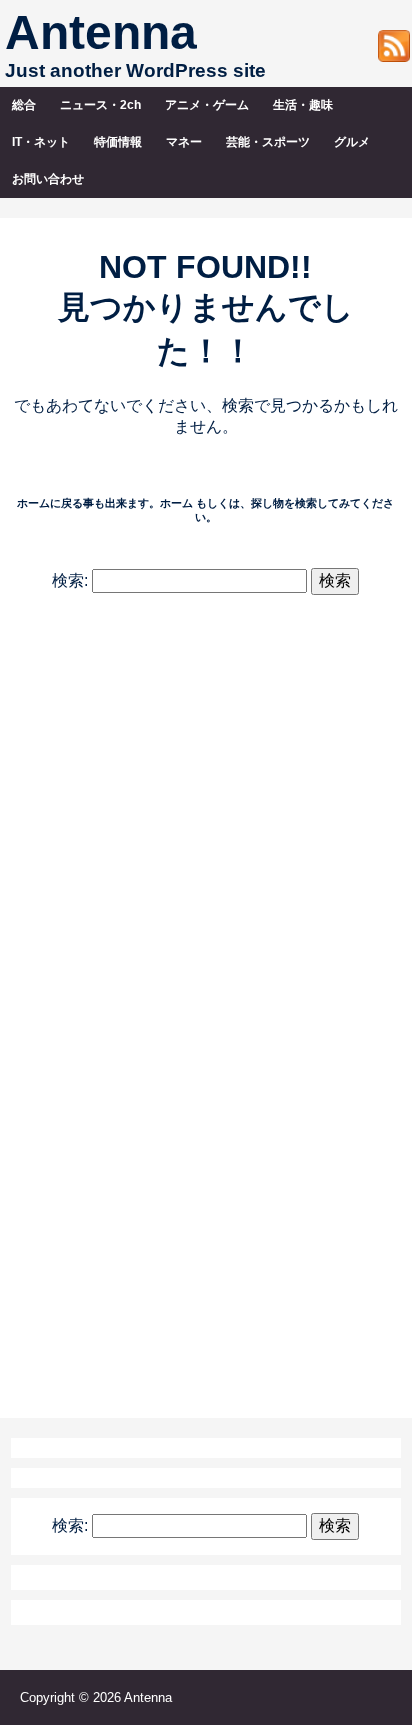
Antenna (101, 32)
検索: (70, 580)
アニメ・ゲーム (207, 105)
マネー (184, 142)
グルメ (352, 142)
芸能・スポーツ (268, 142)
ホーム (176, 503)
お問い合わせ (48, 179)
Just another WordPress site (135, 70)
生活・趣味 (303, 105)
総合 (24, 105)
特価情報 (118, 142)
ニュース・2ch (100, 105)
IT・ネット (41, 142)
